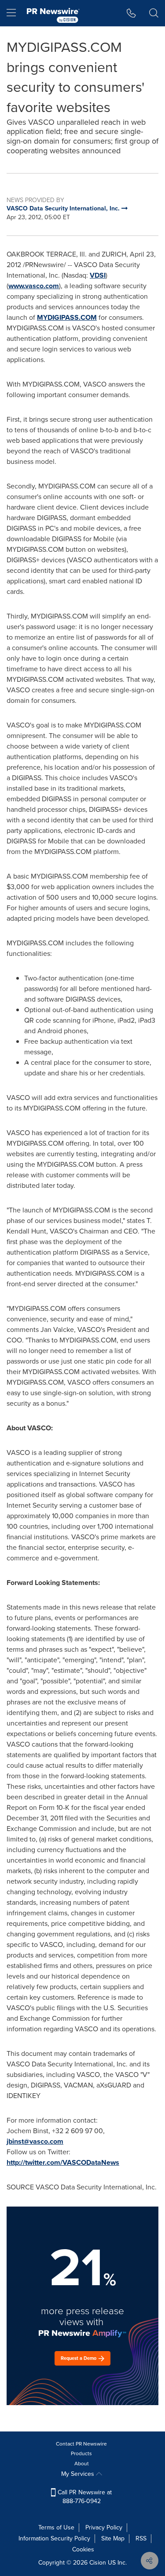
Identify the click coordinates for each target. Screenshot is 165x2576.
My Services (79, 2474)
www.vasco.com (34, 286)
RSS (141, 2538)
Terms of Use (56, 2527)
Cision (98, 2563)
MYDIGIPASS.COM (67, 317)
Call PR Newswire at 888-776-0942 (84, 2497)
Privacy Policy (104, 2527)
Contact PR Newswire (81, 2444)
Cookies (83, 2549)
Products (81, 2453)
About (82, 2464)
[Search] (154, 13)
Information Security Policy (54, 2538)
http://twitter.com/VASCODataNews (63, 2162)
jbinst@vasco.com (35, 2141)
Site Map (113, 2538)
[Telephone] (131, 13)
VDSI (98, 275)
